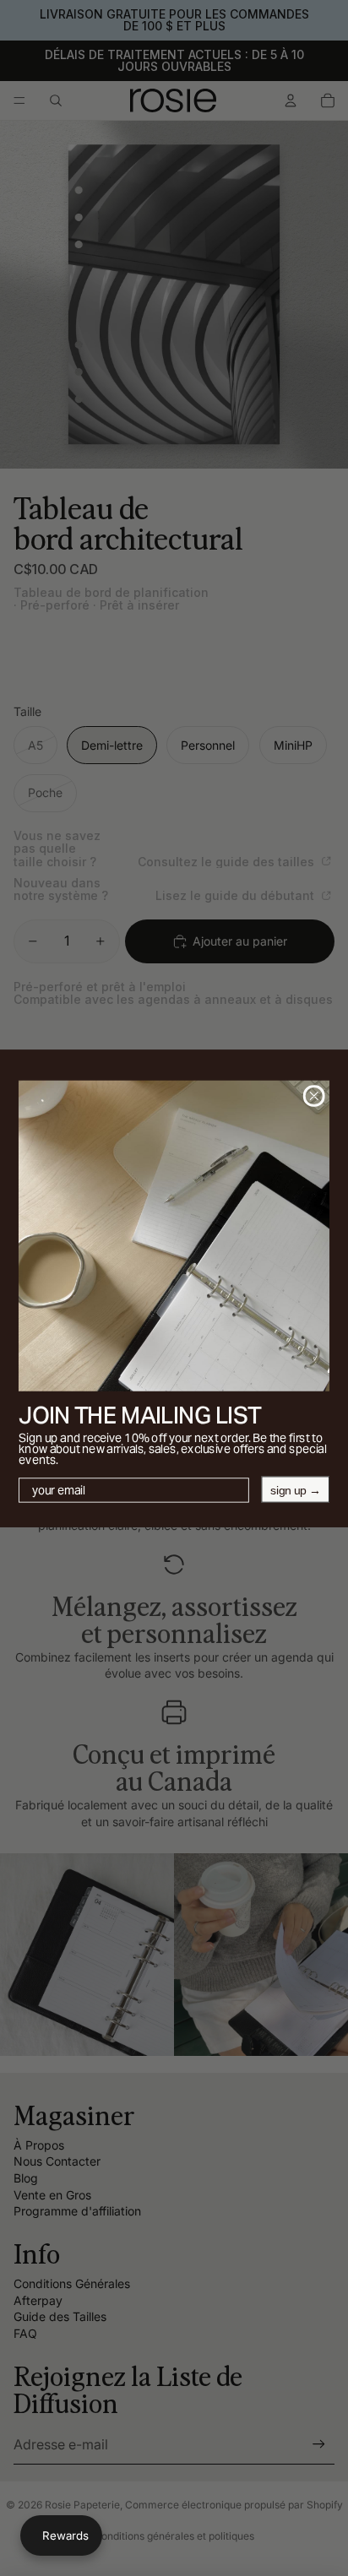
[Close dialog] (314, 1096)
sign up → (296, 1489)
